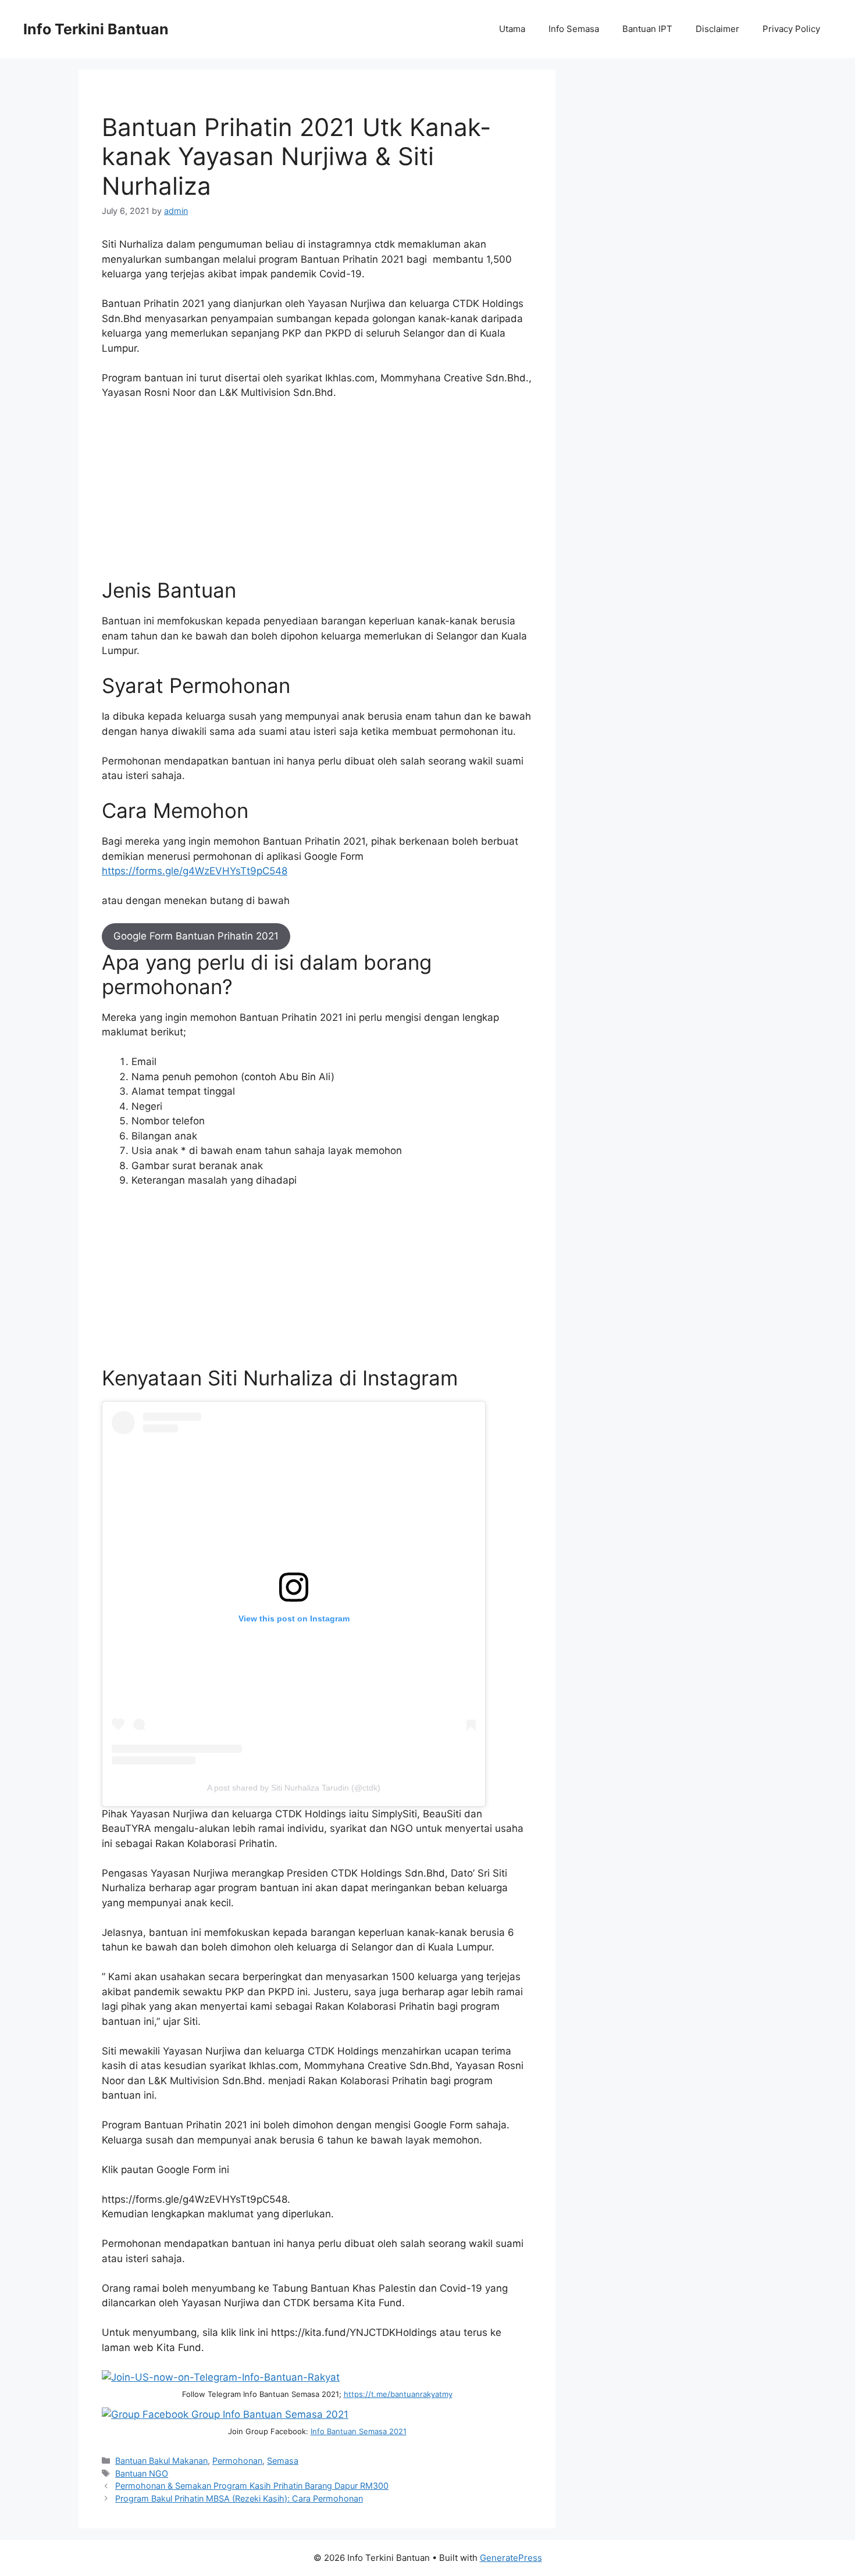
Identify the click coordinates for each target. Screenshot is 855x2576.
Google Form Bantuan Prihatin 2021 (196, 936)
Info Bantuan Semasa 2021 (359, 2431)
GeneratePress (511, 2558)
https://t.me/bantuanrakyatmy (398, 2394)
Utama (512, 29)
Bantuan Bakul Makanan (161, 2461)
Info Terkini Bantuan (96, 29)
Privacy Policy (791, 29)
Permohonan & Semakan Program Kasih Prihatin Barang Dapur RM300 (252, 2486)
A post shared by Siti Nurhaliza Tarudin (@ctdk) (294, 1788)
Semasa (283, 2461)
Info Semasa (574, 29)
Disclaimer (717, 29)
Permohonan (237, 2461)
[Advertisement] (317, 496)
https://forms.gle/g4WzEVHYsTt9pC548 (195, 871)
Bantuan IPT (647, 29)
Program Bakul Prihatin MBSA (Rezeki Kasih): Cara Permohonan (239, 2498)
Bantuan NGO (142, 2473)
